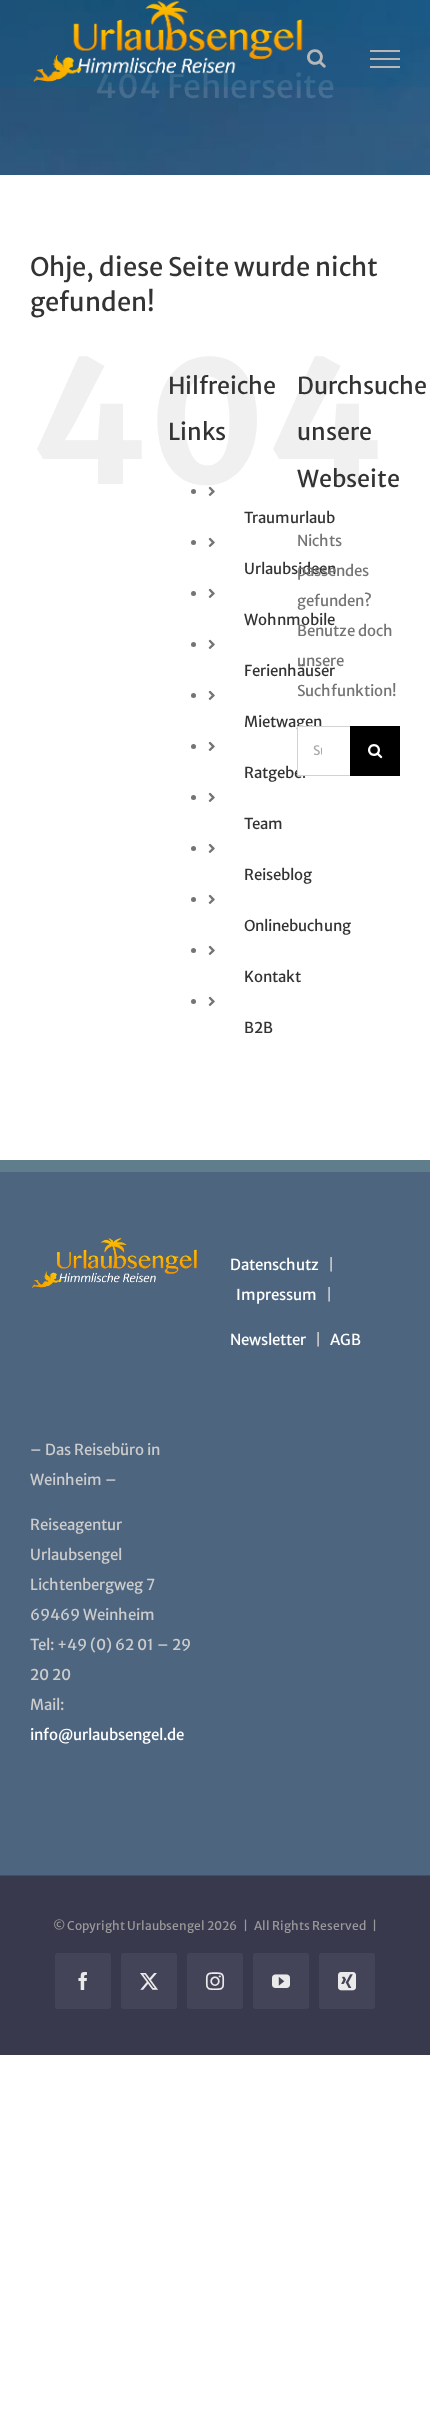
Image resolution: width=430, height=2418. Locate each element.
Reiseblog (278, 874)
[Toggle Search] (316, 58)
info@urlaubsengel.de (107, 1734)
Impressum (276, 1294)
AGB (345, 1339)
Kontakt (272, 976)
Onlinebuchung (297, 925)
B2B (258, 1027)
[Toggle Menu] (385, 59)
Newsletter (268, 1339)
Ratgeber (276, 772)
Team (263, 823)
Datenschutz (274, 1264)
